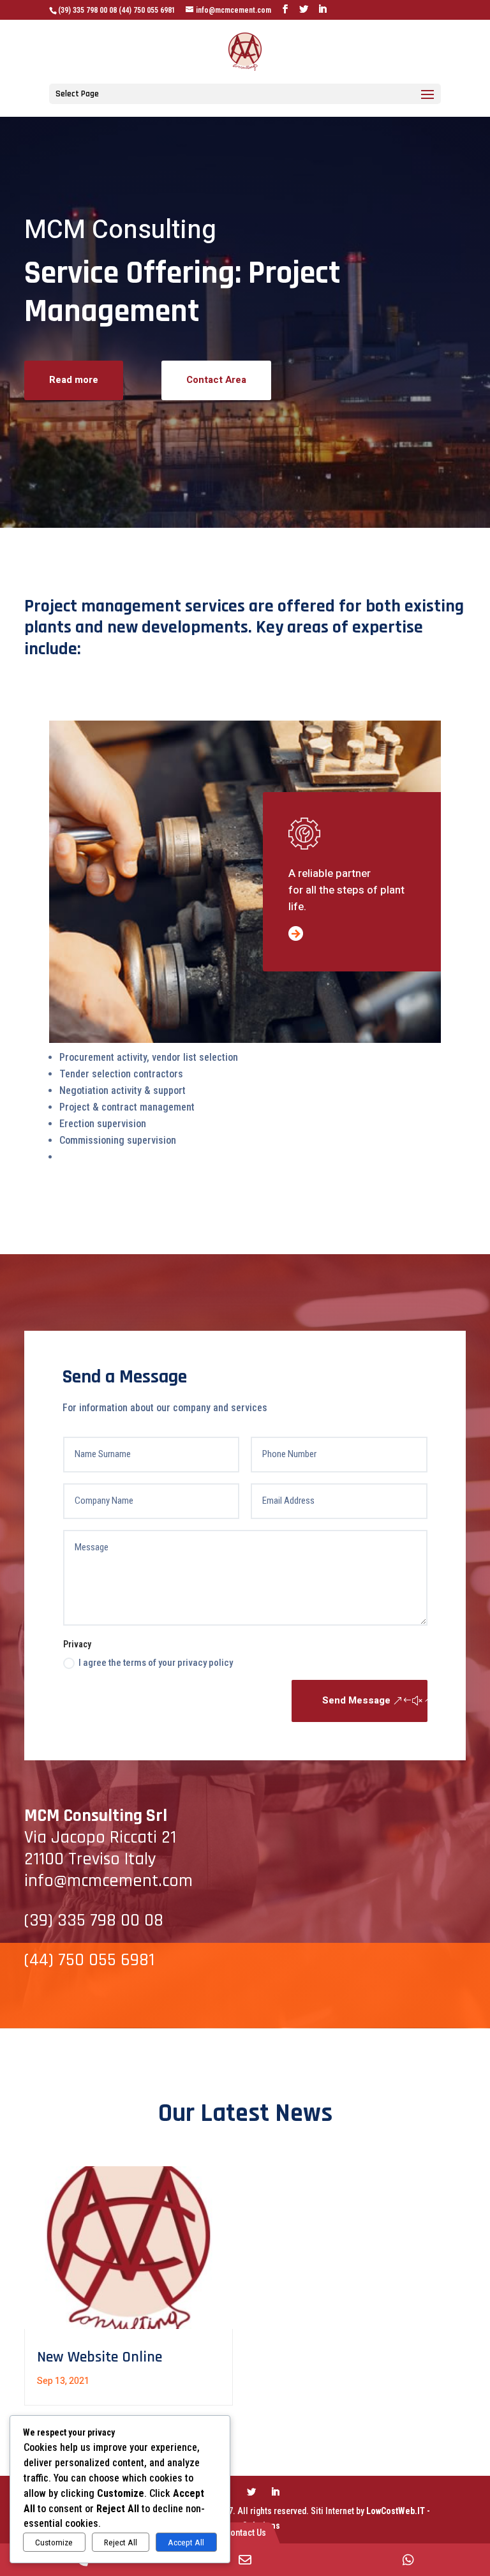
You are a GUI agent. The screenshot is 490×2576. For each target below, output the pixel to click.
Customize (54, 2542)
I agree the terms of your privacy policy (156, 1663)
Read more (74, 380)
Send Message (356, 1700)
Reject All (121, 2542)
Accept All (186, 2542)
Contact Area (216, 380)
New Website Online (100, 2357)
